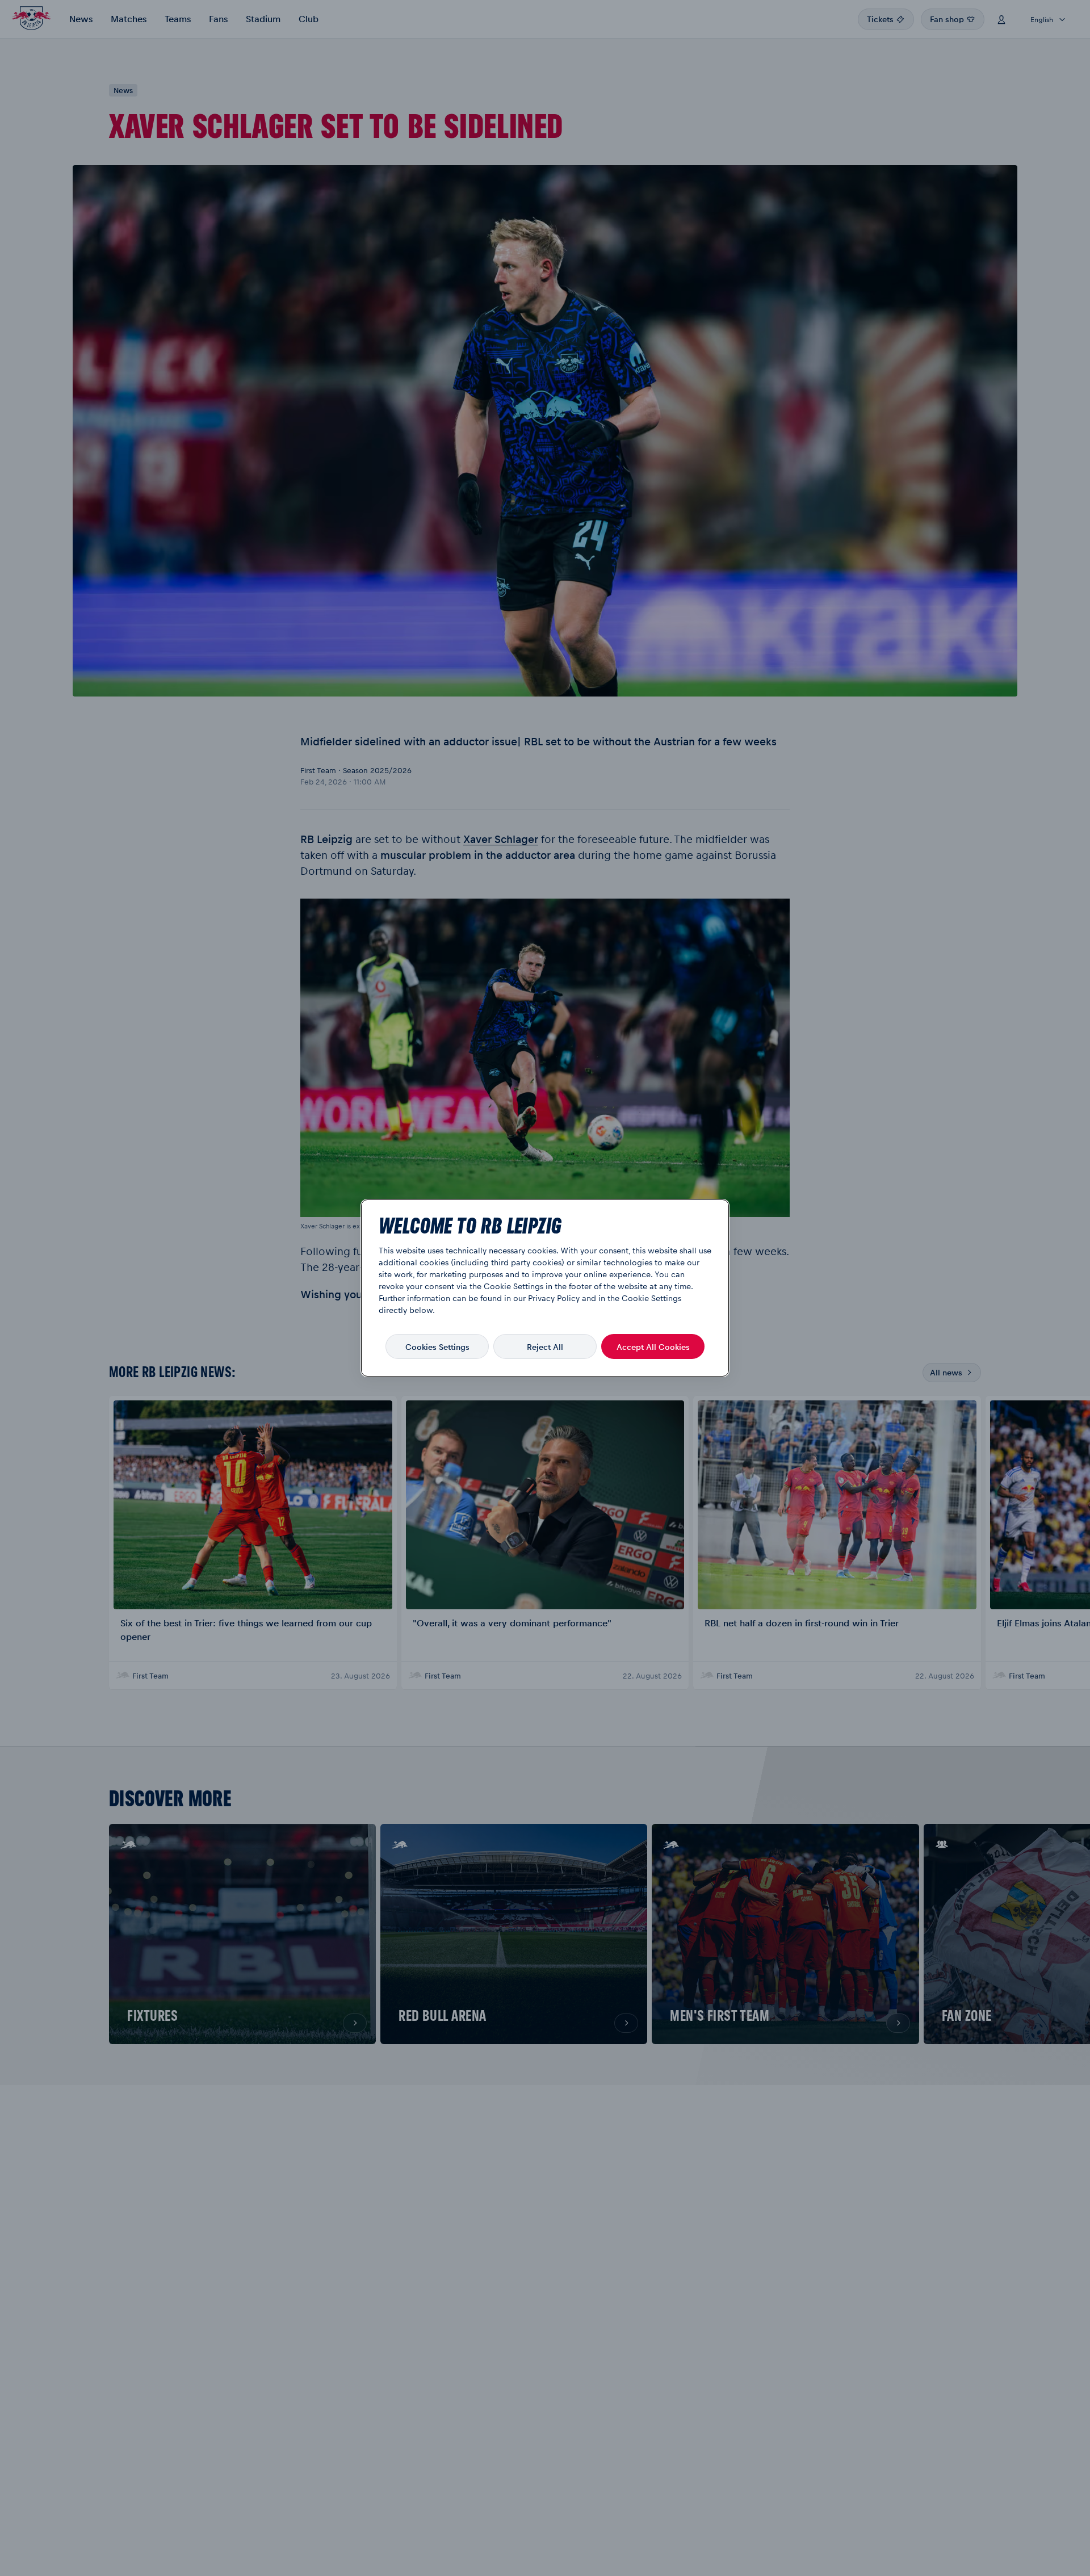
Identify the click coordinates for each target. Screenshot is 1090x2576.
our (519, 1298)
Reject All (545, 1346)
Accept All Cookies (653, 1346)
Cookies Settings (437, 1346)
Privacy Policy (554, 1298)
